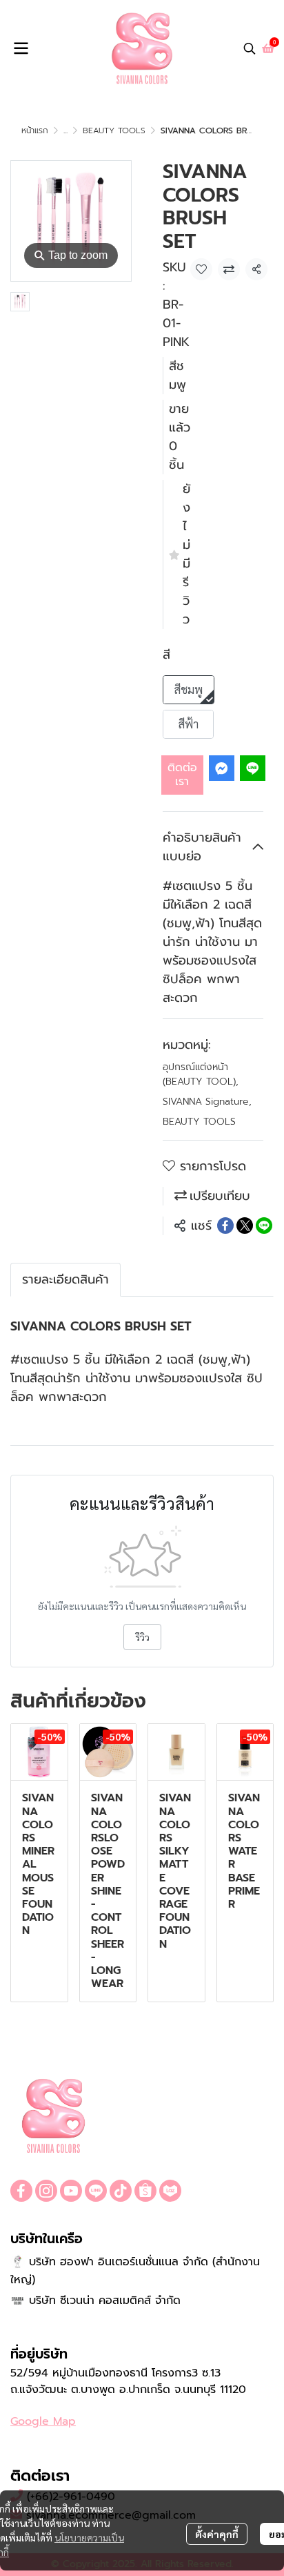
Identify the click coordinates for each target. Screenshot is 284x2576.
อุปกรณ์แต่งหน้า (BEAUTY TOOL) (201, 1074)
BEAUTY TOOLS (114, 130)
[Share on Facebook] (225, 1226)
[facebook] (21, 2191)
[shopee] (145, 2191)
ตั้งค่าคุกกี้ (217, 2534)
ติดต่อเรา (182, 774)
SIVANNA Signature (207, 1102)
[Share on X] (245, 1226)
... (65, 130)
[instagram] (46, 2191)
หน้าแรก (35, 130)
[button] (250, 48)
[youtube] (71, 2191)
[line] (96, 2191)
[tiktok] (121, 2191)
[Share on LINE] (264, 1226)
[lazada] (170, 2191)
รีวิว (142, 1637)
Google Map (43, 2421)
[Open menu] (21, 48)
